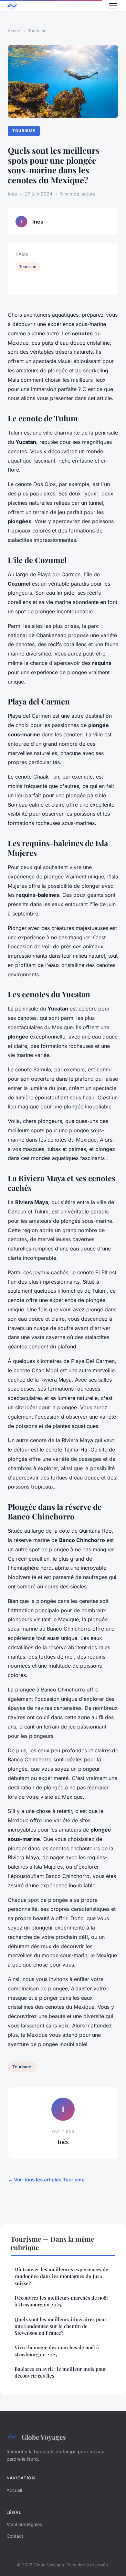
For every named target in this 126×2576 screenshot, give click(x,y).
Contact (15, 2536)
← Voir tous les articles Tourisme (46, 2180)
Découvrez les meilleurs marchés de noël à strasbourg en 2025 (61, 2301)
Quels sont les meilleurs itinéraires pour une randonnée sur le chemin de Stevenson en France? (61, 2326)
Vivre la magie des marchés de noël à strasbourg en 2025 (57, 2351)
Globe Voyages (44, 2437)
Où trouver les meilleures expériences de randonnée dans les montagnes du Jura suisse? (61, 2276)
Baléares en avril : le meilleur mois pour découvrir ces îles (60, 2372)
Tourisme (37, 31)
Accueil (15, 31)
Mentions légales (24, 2524)
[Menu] (113, 6)
